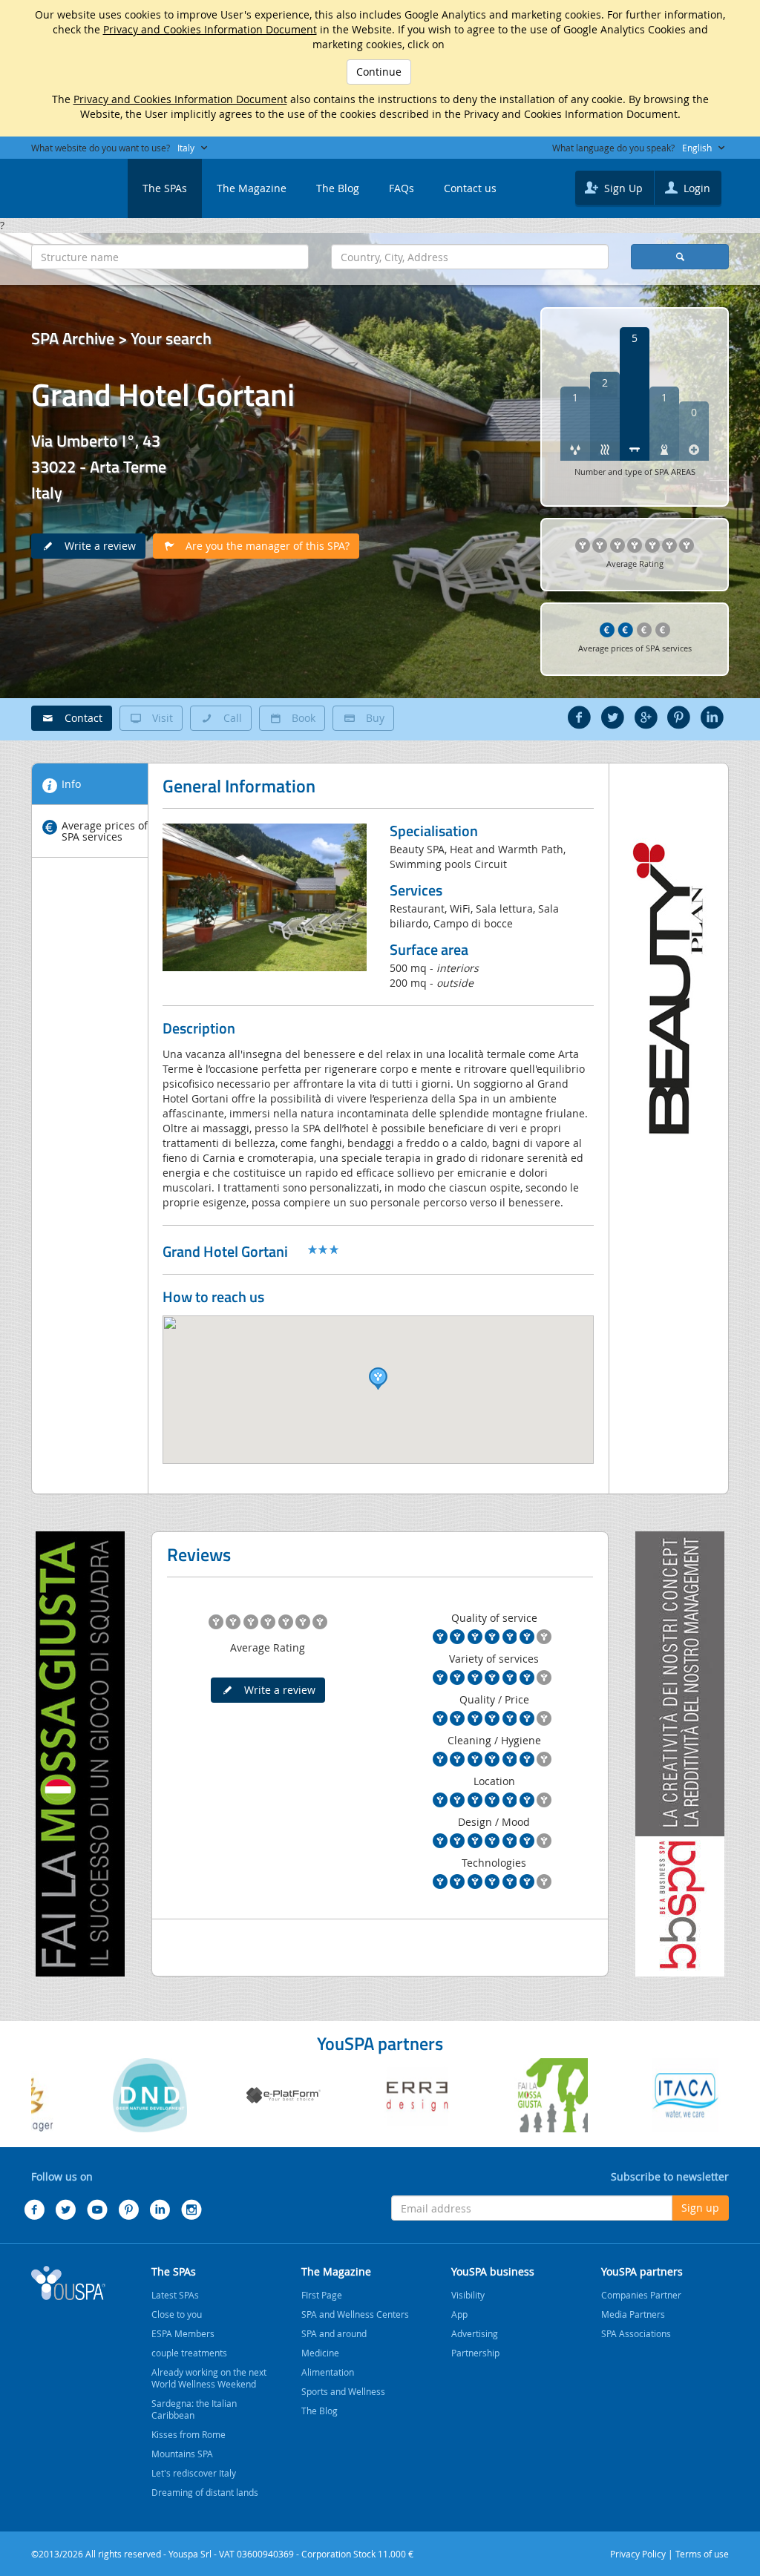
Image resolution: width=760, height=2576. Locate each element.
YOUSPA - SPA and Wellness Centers (68, 184)
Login (695, 188)
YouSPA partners (642, 2271)
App (459, 2314)
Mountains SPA (182, 2454)
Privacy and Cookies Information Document (210, 29)
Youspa (68, 2283)
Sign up (700, 2208)
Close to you (177, 2314)
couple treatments (189, 2353)
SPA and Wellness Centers (355, 2314)
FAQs (402, 188)
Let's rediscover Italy (194, 2473)
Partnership (475, 2353)
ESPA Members (183, 2333)
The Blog (338, 188)
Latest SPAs (175, 2295)
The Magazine (252, 188)
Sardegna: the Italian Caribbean (194, 2409)
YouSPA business (493, 2271)
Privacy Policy (638, 2554)
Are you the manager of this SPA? (263, 546)
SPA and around (334, 2333)
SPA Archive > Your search (121, 338)
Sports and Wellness (343, 2391)
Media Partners (633, 2314)
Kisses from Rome (189, 2434)
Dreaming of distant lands (205, 2492)
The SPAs (165, 188)
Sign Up (622, 188)
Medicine (320, 2353)
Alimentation (328, 2372)
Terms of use (702, 2554)
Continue (379, 72)
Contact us (470, 188)
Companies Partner (641, 2295)
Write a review (96, 546)
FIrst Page (322, 2295)
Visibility (468, 2295)
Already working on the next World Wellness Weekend (209, 2378)
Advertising (475, 2333)
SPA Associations (636, 2333)
